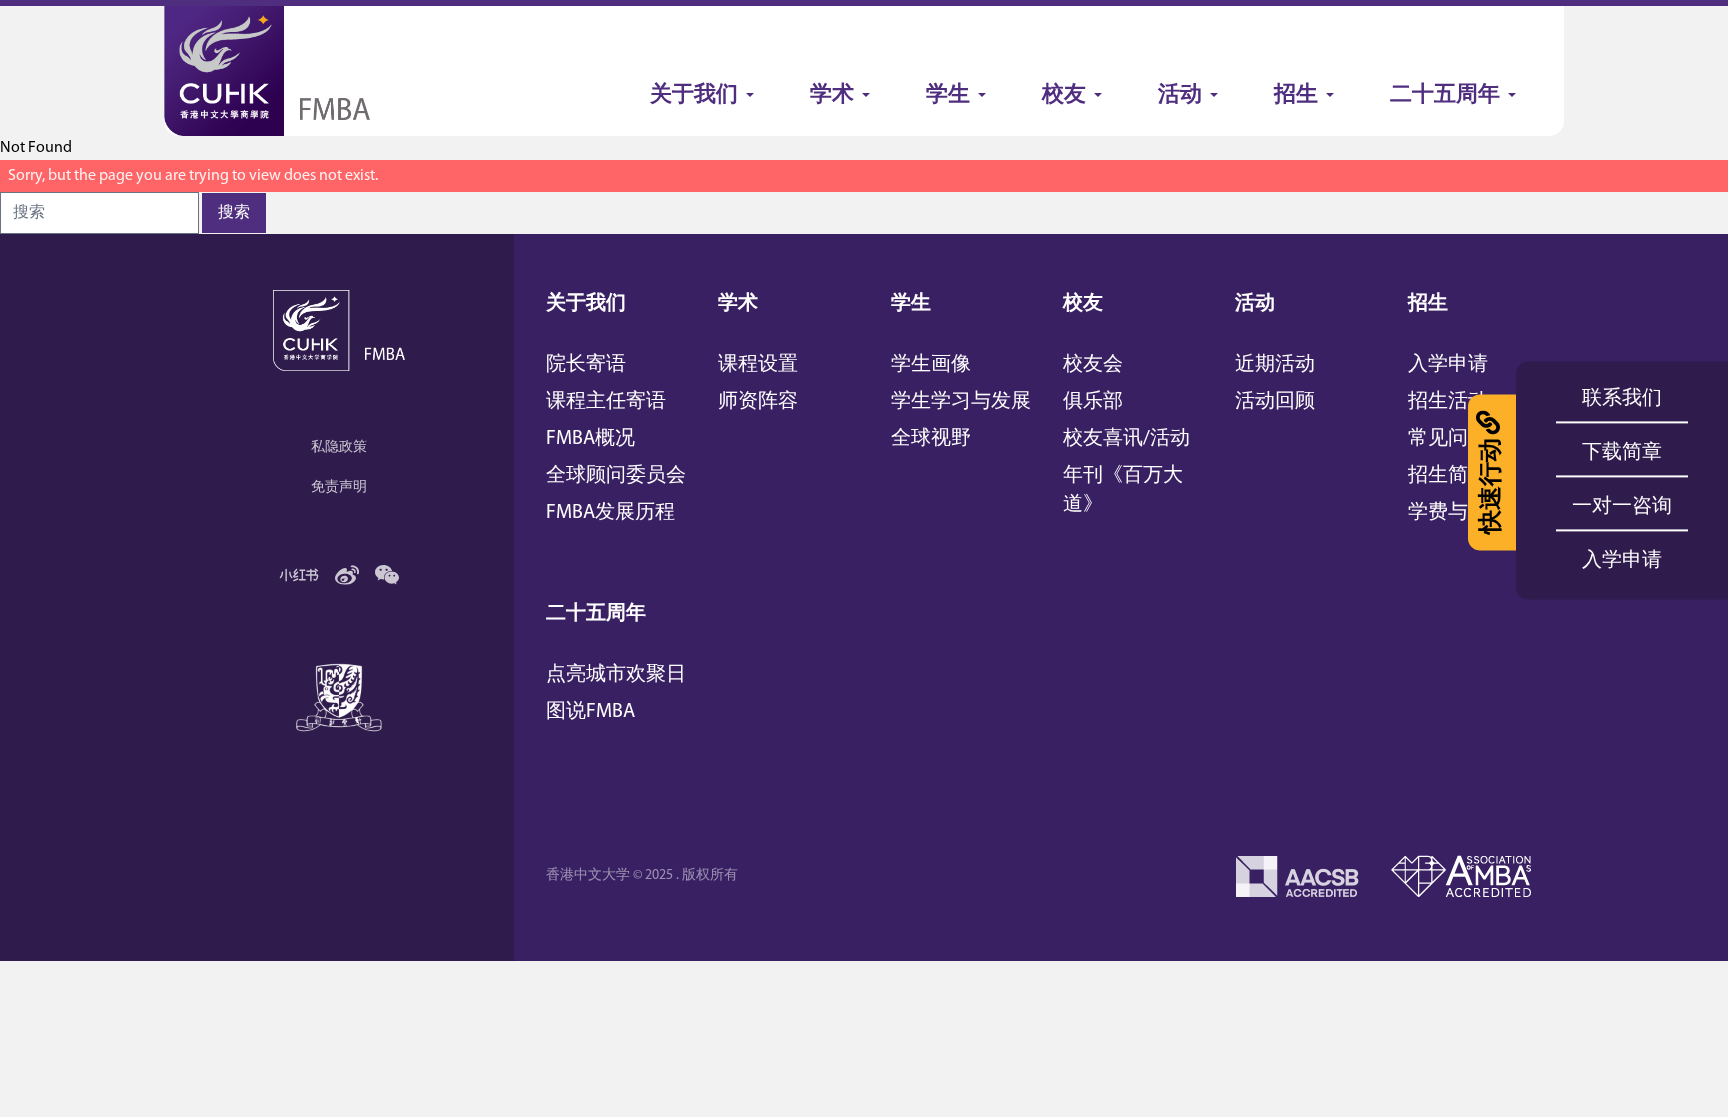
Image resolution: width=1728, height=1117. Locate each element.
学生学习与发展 (961, 402)
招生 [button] (1296, 95)
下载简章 (1622, 453)
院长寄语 (586, 365)
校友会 (1093, 365)
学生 (911, 304)
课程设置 (758, 365)
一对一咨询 (1622, 507)
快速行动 (1492, 486)
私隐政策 (339, 447)
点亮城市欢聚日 (616, 675)
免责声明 (339, 487)
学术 (738, 304)
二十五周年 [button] (1445, 95)
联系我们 (1622, 399)
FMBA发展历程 (610, 513)
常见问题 (1448, 439)
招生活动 (1448, 402)
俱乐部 (1093, 402)
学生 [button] (948, 95)
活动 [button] (1180, 95)
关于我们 (586, 304)
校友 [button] (1064, 95)
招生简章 (1448, 476)
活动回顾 (1275, 402)
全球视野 (931, 439)
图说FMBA (590, 712)
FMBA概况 (590, 439)
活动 (1255, 304)
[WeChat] (387, 575)
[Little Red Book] (299, 575)
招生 (1428, 304)
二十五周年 (596, 614)
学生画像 (931, 365)
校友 (1083, 304)
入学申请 (1448, 365)
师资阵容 (758, 402)
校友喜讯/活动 (1126, 439)
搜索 (234, 213)
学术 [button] (832, 95)
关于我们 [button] (694, 95)
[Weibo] (347, 575)
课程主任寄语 (606, 402)
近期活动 (1275, 365)
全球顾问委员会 (616, 476)
